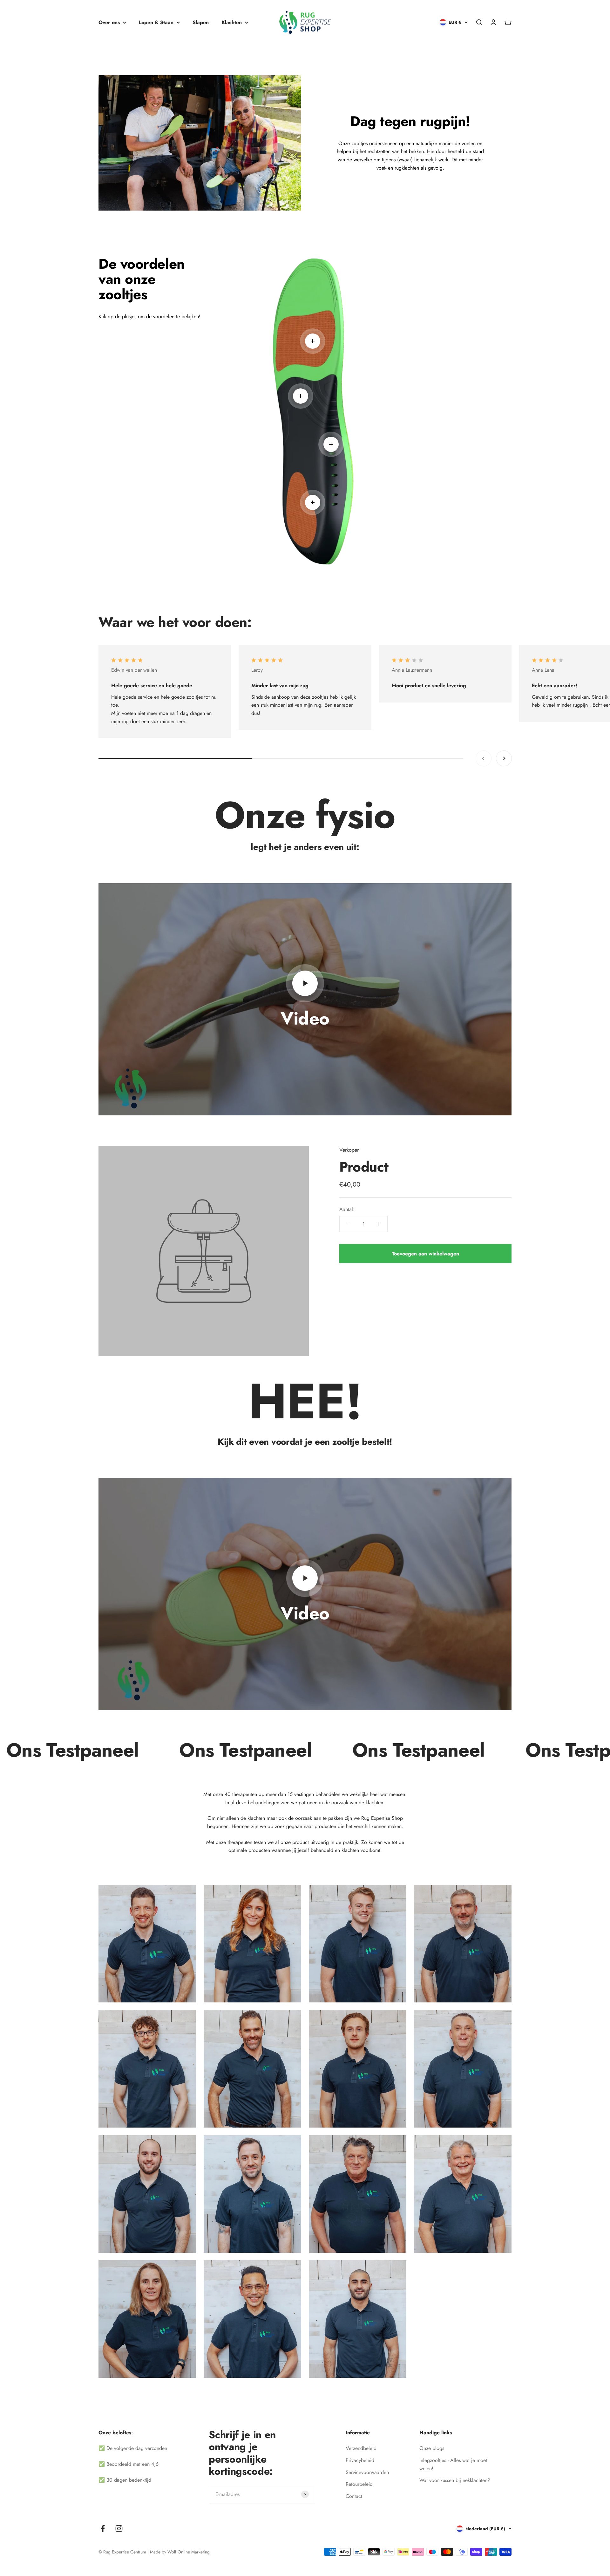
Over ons (109, 22)
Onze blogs (432, 2448)
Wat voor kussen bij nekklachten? (455, 2480)
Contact (354, 2496)
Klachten (232, 22)
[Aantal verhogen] (378, 1224)
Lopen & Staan (156, 22)
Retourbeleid (359, 2484)
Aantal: (347, 1209)
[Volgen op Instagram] (119, 2529)
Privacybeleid (360, 2460)
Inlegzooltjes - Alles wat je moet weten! (453, 2464)
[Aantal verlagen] (349, 1224)
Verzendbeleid (361, 2448)
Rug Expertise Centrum (125, 2552)
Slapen (201, 22)
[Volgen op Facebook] (103, 2529)
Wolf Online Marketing (189, 2552)
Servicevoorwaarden (367, 2472)
